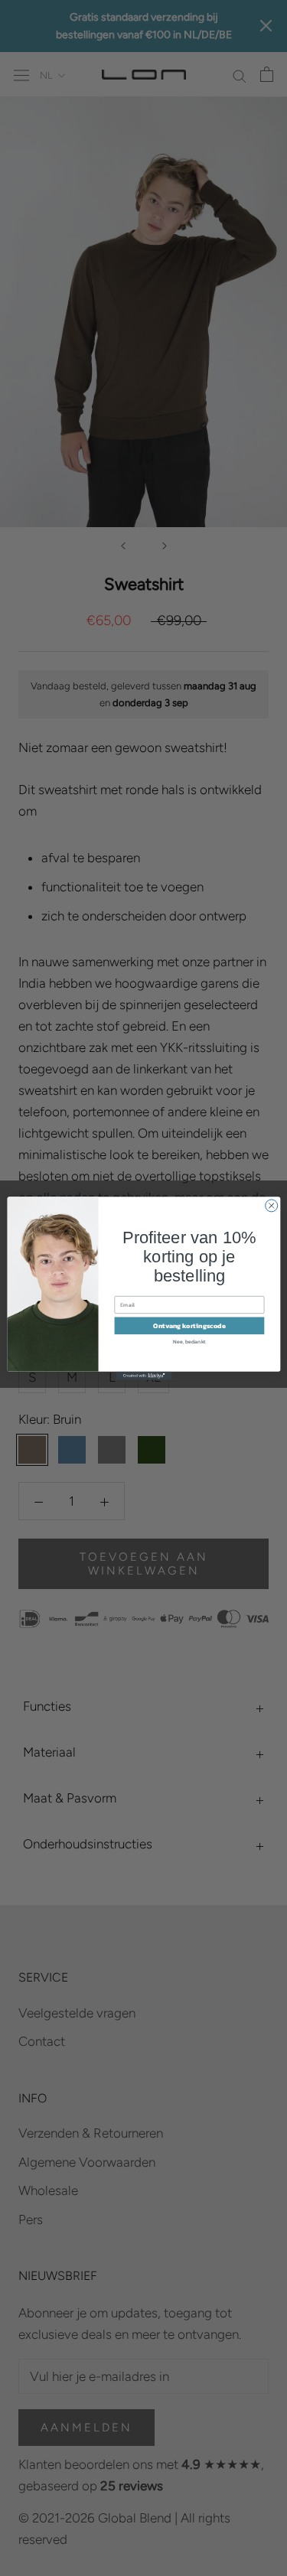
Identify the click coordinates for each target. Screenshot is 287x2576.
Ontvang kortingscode (189, 1325)
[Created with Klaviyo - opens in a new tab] (143, 1375)
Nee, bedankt (189, 1341)
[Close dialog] (271, 1205)
